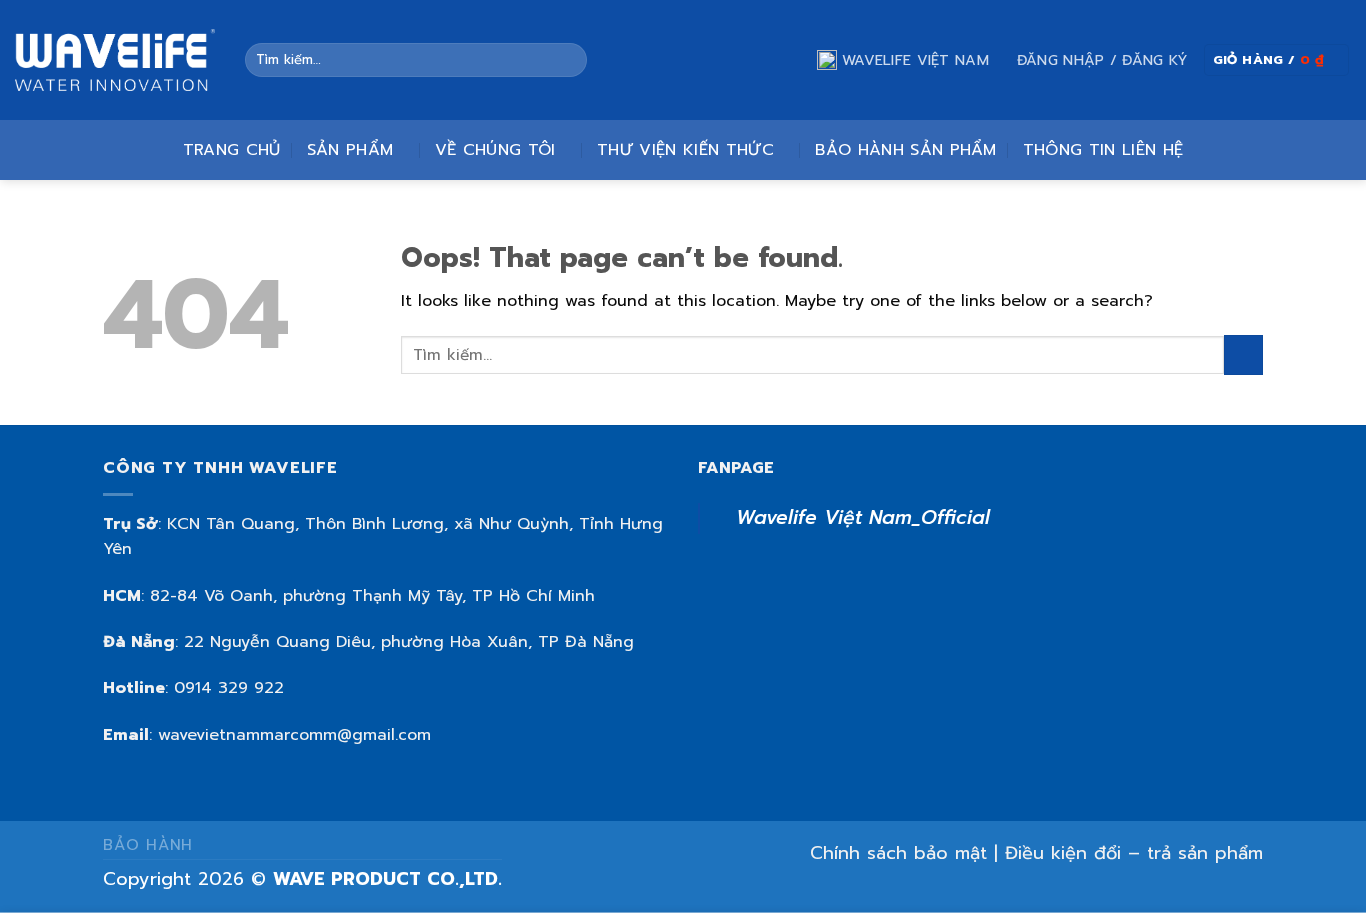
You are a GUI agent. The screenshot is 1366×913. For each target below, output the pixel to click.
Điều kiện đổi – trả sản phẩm (1134, 853)
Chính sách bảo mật (898, 853)
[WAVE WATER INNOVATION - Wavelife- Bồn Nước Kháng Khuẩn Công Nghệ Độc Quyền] (115, 60)
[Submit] (567, 60)
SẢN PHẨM (350, 150)
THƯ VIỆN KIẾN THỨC (685, 150)
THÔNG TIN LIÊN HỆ (1103, 150)
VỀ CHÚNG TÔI (495, 150)
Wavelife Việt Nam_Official (863, 517)
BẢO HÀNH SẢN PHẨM (905, 150)
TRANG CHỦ (232, 150)
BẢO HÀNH (148, 844)
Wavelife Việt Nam (915, 60)
